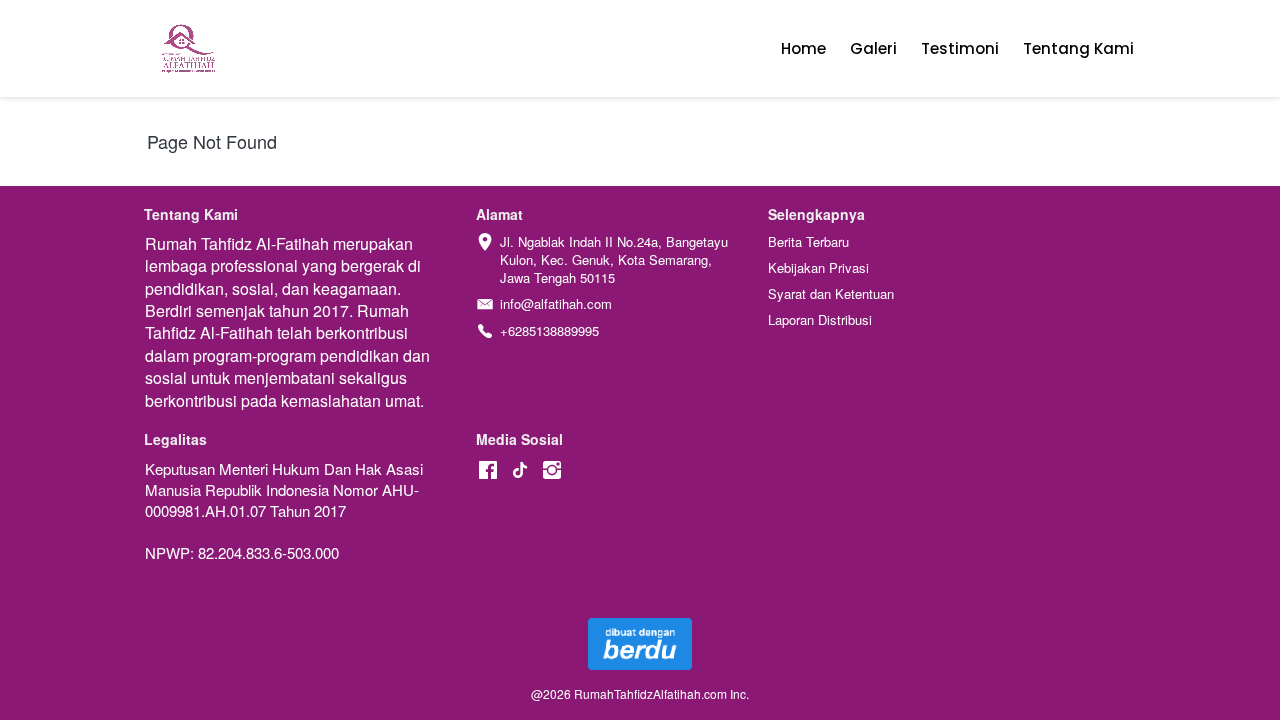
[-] (488, 470)
